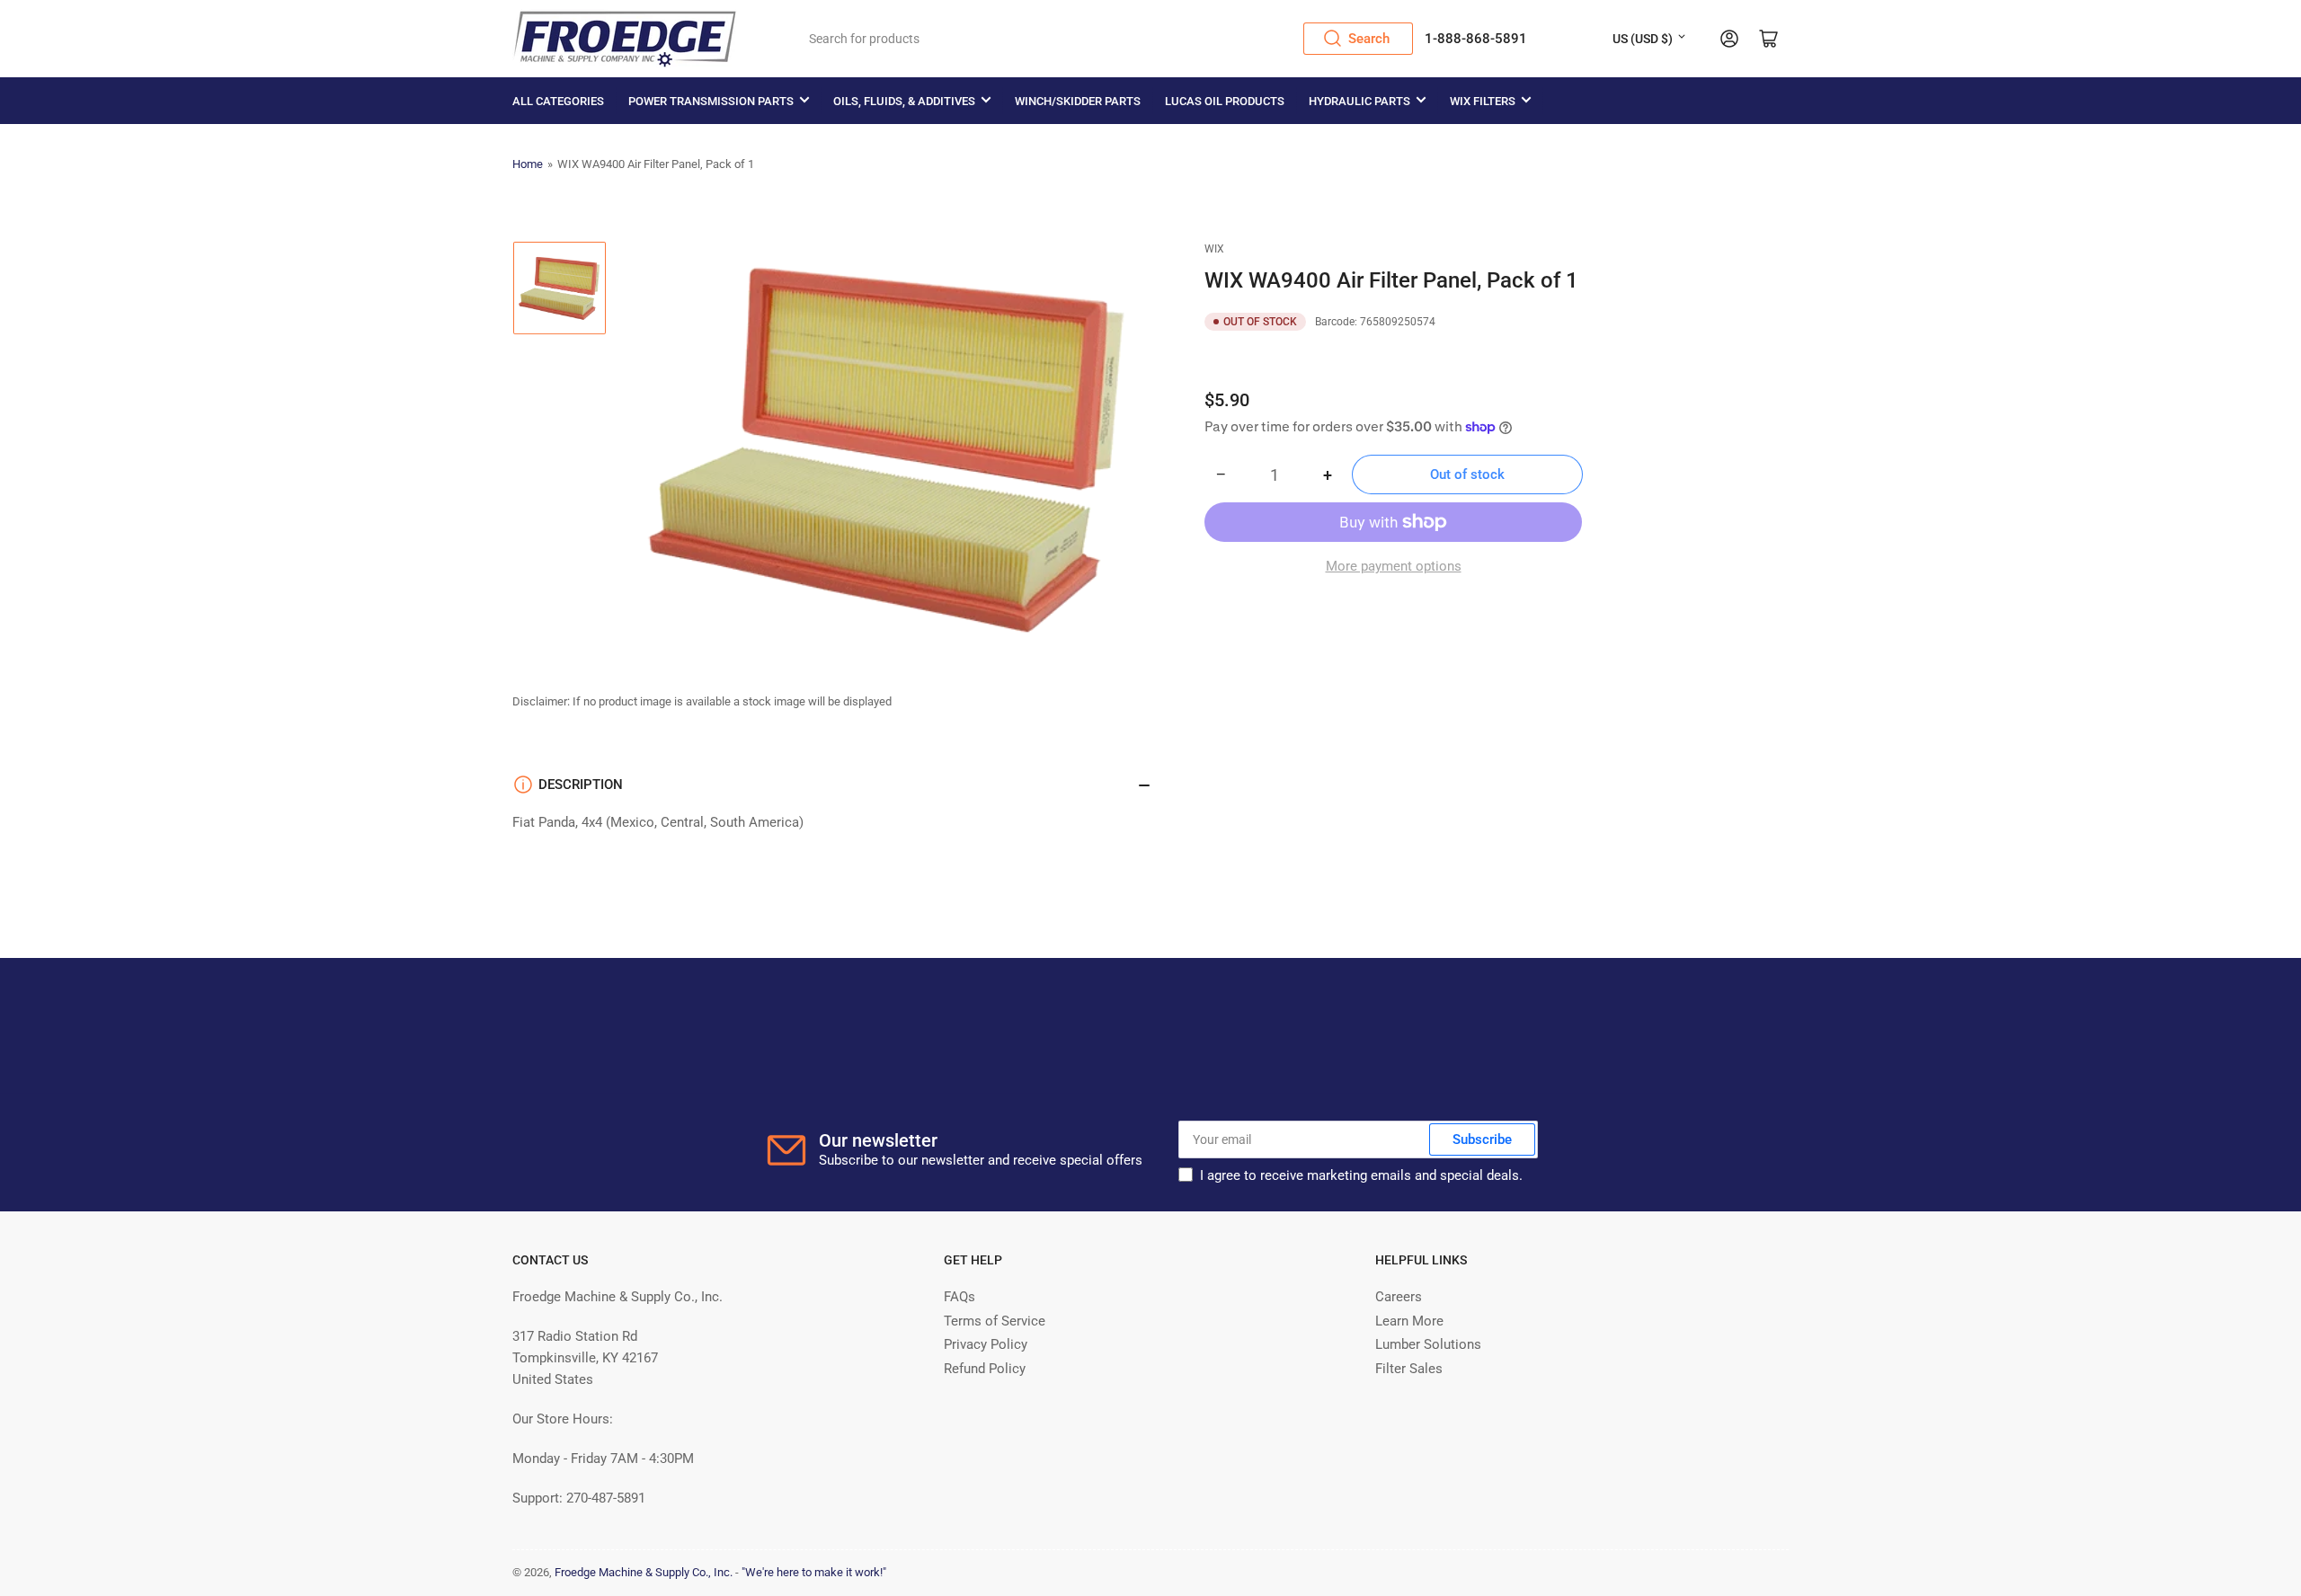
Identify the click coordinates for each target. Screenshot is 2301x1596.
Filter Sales (1409, 1369)
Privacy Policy (986, 1344)
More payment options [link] (1394, 566)
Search (1369, 39)
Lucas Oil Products (1225, 101)
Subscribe (1482, 1139)
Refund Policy (985, 1369)
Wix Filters (1483, 101)
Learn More (1409, 1321)
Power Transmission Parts (711, 101)
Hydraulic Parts (1359, 101)
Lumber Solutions (1428, 1344)
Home (528, 164)
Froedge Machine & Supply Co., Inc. (644, 1572)
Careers (1399, 1297)
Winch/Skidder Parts (1078, 101)
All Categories (558, 101)
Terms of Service (995, 1321)
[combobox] (1105, 39)
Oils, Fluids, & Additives (904, 101)
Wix (1214, 249)
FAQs (959, 1297)
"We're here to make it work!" (814, 1572)
